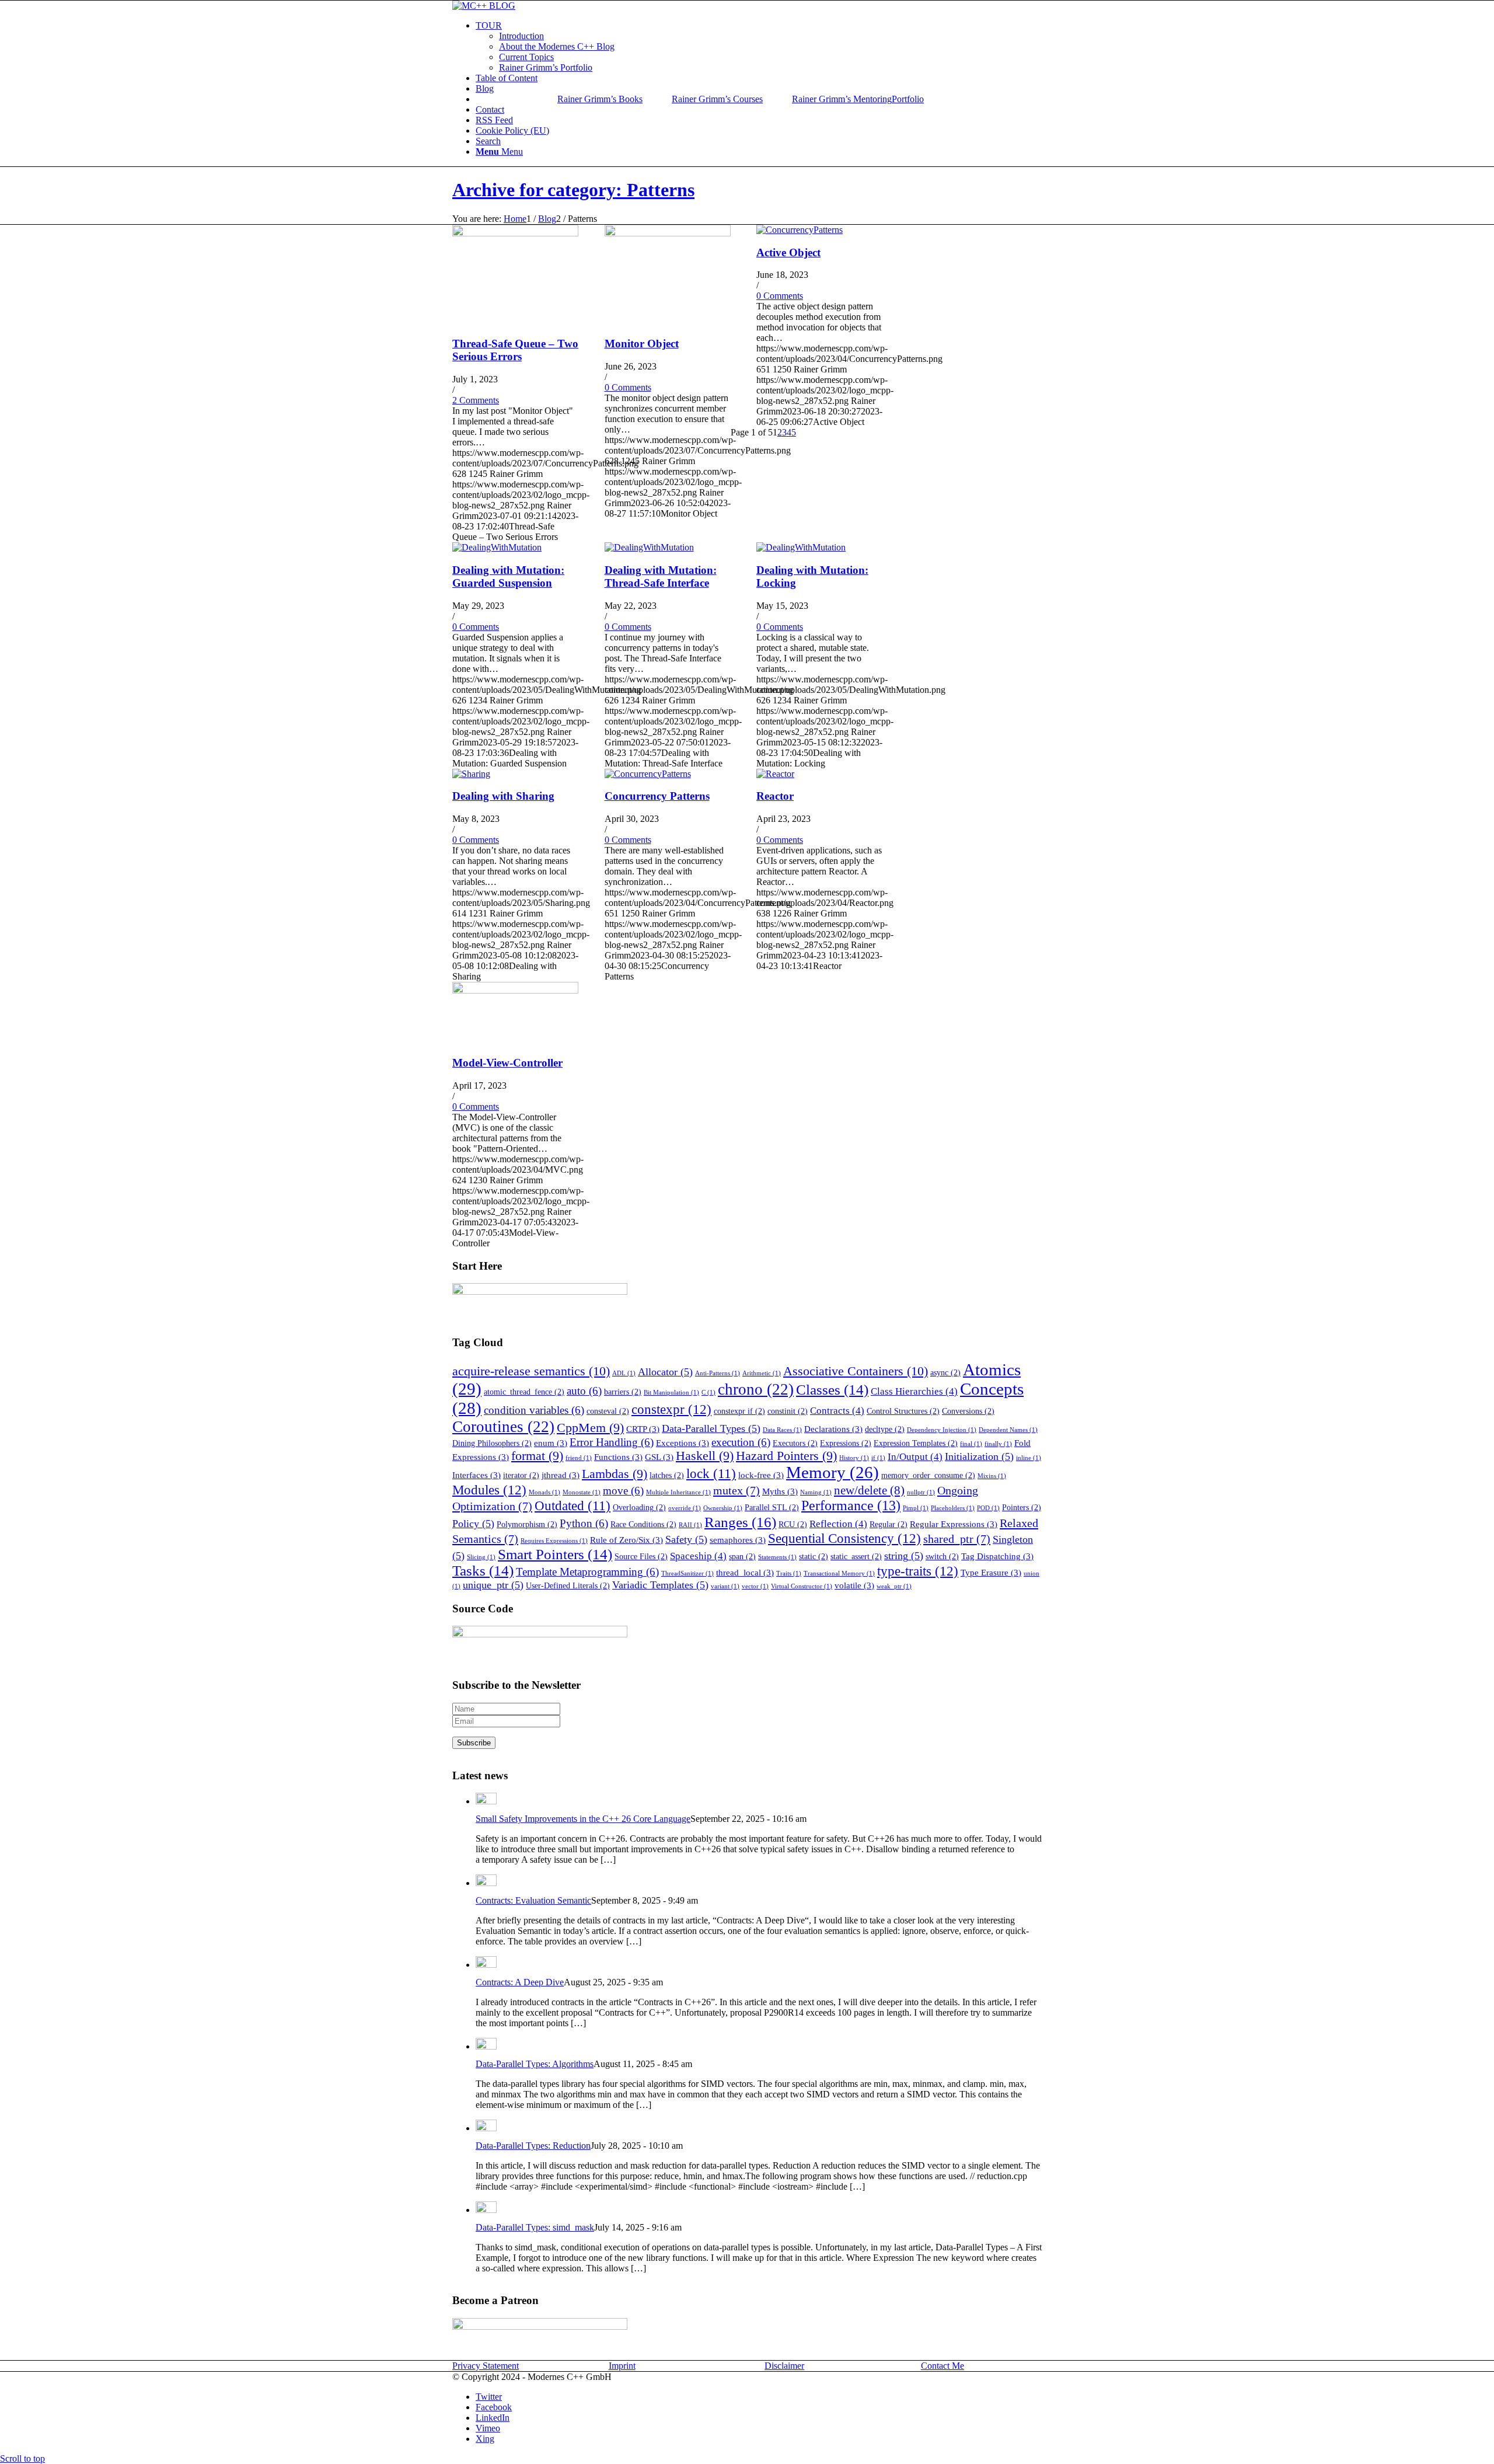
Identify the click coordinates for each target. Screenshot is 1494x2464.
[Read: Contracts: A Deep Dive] (486, 1965)
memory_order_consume (928, 1475)
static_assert (856, 1557)
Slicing (481, 1557)
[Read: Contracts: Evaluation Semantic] (486, 1883)
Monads (544, 1492)
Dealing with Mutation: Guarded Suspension (508, 576)
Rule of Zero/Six (626, 1540)
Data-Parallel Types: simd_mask (535, 2227)
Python (584, 1523)
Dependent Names (1008, 1430)
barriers (623, 1392)
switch (942, 1557)
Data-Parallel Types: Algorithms (535, 2064)
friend (579, 1458)
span (742, 1557)
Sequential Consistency (844, 1538)
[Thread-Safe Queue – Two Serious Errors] (515, 233)
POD (988, 1508)
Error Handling (612, 1442)
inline (1029, 1458)
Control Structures (903, 1411)
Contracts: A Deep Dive (520, 1982)
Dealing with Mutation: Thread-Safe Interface (661, 576)
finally (998, 1444)
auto (584, 1391)
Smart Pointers (555, 1554)
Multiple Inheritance (678, 1492)
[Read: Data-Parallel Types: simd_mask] (486, 2210)
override (685, 1508)
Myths (780, 1491)
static (814, 1557)
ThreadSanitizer (687, 1573)
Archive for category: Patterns (573, 190)
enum (551, 1443)
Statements (777, 1557)
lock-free (761, 1475)
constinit (788, 1411)
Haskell (705, 1456)
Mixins (992, 1476)
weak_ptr (894, 1586)
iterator (521, 1475)
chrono (756, 1389)
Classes (832, 1390)
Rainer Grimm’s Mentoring (842, 99)
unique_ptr (493, 1585)
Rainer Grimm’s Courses (717, 99)
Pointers (1022, 1508)
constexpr (671, 1409)
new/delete (869, 1490)
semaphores (738, 1540)
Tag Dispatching (997, 1556)
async (945, 1373)
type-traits (918, 1571)
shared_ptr (957, 1539)
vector (755, 1586)
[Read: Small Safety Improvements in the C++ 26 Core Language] (486, 1801)
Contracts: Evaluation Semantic (533, 1900)
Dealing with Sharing (503, 796)
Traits (789, 1573)
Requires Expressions (554, 1541)
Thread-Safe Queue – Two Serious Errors (515, 350)
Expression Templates (916, 1443)
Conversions (968, 1411)
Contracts (837, 1411)
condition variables (534, 1410)
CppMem (590, 1428)
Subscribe (474, 1743)
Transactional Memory (839, 1573)
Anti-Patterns (718, 1373)
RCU (793, 1524)
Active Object (788, 252)
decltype (885, 1429)
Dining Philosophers (492, 1443)
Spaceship (698, 1556)
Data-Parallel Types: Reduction (533, 2146)
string (904, 1556)
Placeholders (953, 1508)
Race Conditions (643, 1524)
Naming (816, 1492)
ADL (624, 1373)
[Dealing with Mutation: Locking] (801, 547)
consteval (608, 1411)
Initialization (979, 1456)
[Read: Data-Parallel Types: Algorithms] (486, 2046)
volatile (854, 1585)
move (623, 1491)
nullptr (921, 1492)
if (878, 1458)
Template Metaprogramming (587, 1572)
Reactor (775, 796)
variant (725, 1586)
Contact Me (943, 2366)
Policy (473, 1524)
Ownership (723, 1508)
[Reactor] (775, 774)
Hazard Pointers (786, 1456)
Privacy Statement (486, 2366)
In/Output (915, 1457)
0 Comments (628, 387)
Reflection (838, 1524)
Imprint (622, 2366)
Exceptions (683, 1443)
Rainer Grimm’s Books (600, 99)
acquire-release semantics (531, 1371)
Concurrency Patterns (657, 796)
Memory (832, 1473)
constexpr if (739, 1411)
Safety (686, 1539)
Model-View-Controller (507, 1063)
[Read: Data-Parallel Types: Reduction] (486, 2128)
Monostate (582, 1492)
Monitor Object (642, 344)
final (971, 1444)
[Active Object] (800, 230)
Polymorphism (527, 1524)
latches (667, 1475)
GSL (659, 1457)
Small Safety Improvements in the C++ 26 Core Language (583, 1819)
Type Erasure (991, 1572)
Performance (851, 1505)
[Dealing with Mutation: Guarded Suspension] (497, 547)
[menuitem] (759, 47)
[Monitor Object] (668, 233)
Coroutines (503, 1427)
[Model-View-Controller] (515, 990)
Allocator (665, 1372)
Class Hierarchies (914, 1391)
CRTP (643, 1429)
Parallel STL (772, 1508)
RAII (690, 1525)
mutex (736, 1490)
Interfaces (477, 1475)
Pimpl (916, 1508)
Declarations (833, 1429)
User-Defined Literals (568, 1586)
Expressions (846, 1443)
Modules (489, 1490)
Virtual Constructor (802, 1586)
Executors (795, 1443)
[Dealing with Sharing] (471, 774)
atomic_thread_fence (524, 1392)
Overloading (639, 1508)
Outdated (573, 1506)
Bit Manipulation (671, 1393)
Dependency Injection (942, 1430)
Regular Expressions (954, 1524)
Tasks (483, 1571)
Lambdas (615, 1474)
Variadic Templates (660, 1585)
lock (711, 1474)
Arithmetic (762, 1373)
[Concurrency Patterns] (648, 774)
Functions (618, 1457)
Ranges (740, 1522)
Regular (889, 1524)
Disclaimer (784, 2366)
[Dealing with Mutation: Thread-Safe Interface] (649, 547)
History (854, 1458)
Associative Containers (856, 1371)
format (537, 1456)
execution (741, 1442)
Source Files (641, 1557)
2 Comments (476, 400)
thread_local (745, 1572)
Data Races (782, 1430)
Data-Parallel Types (711, 1428)
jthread (561, 1475)
